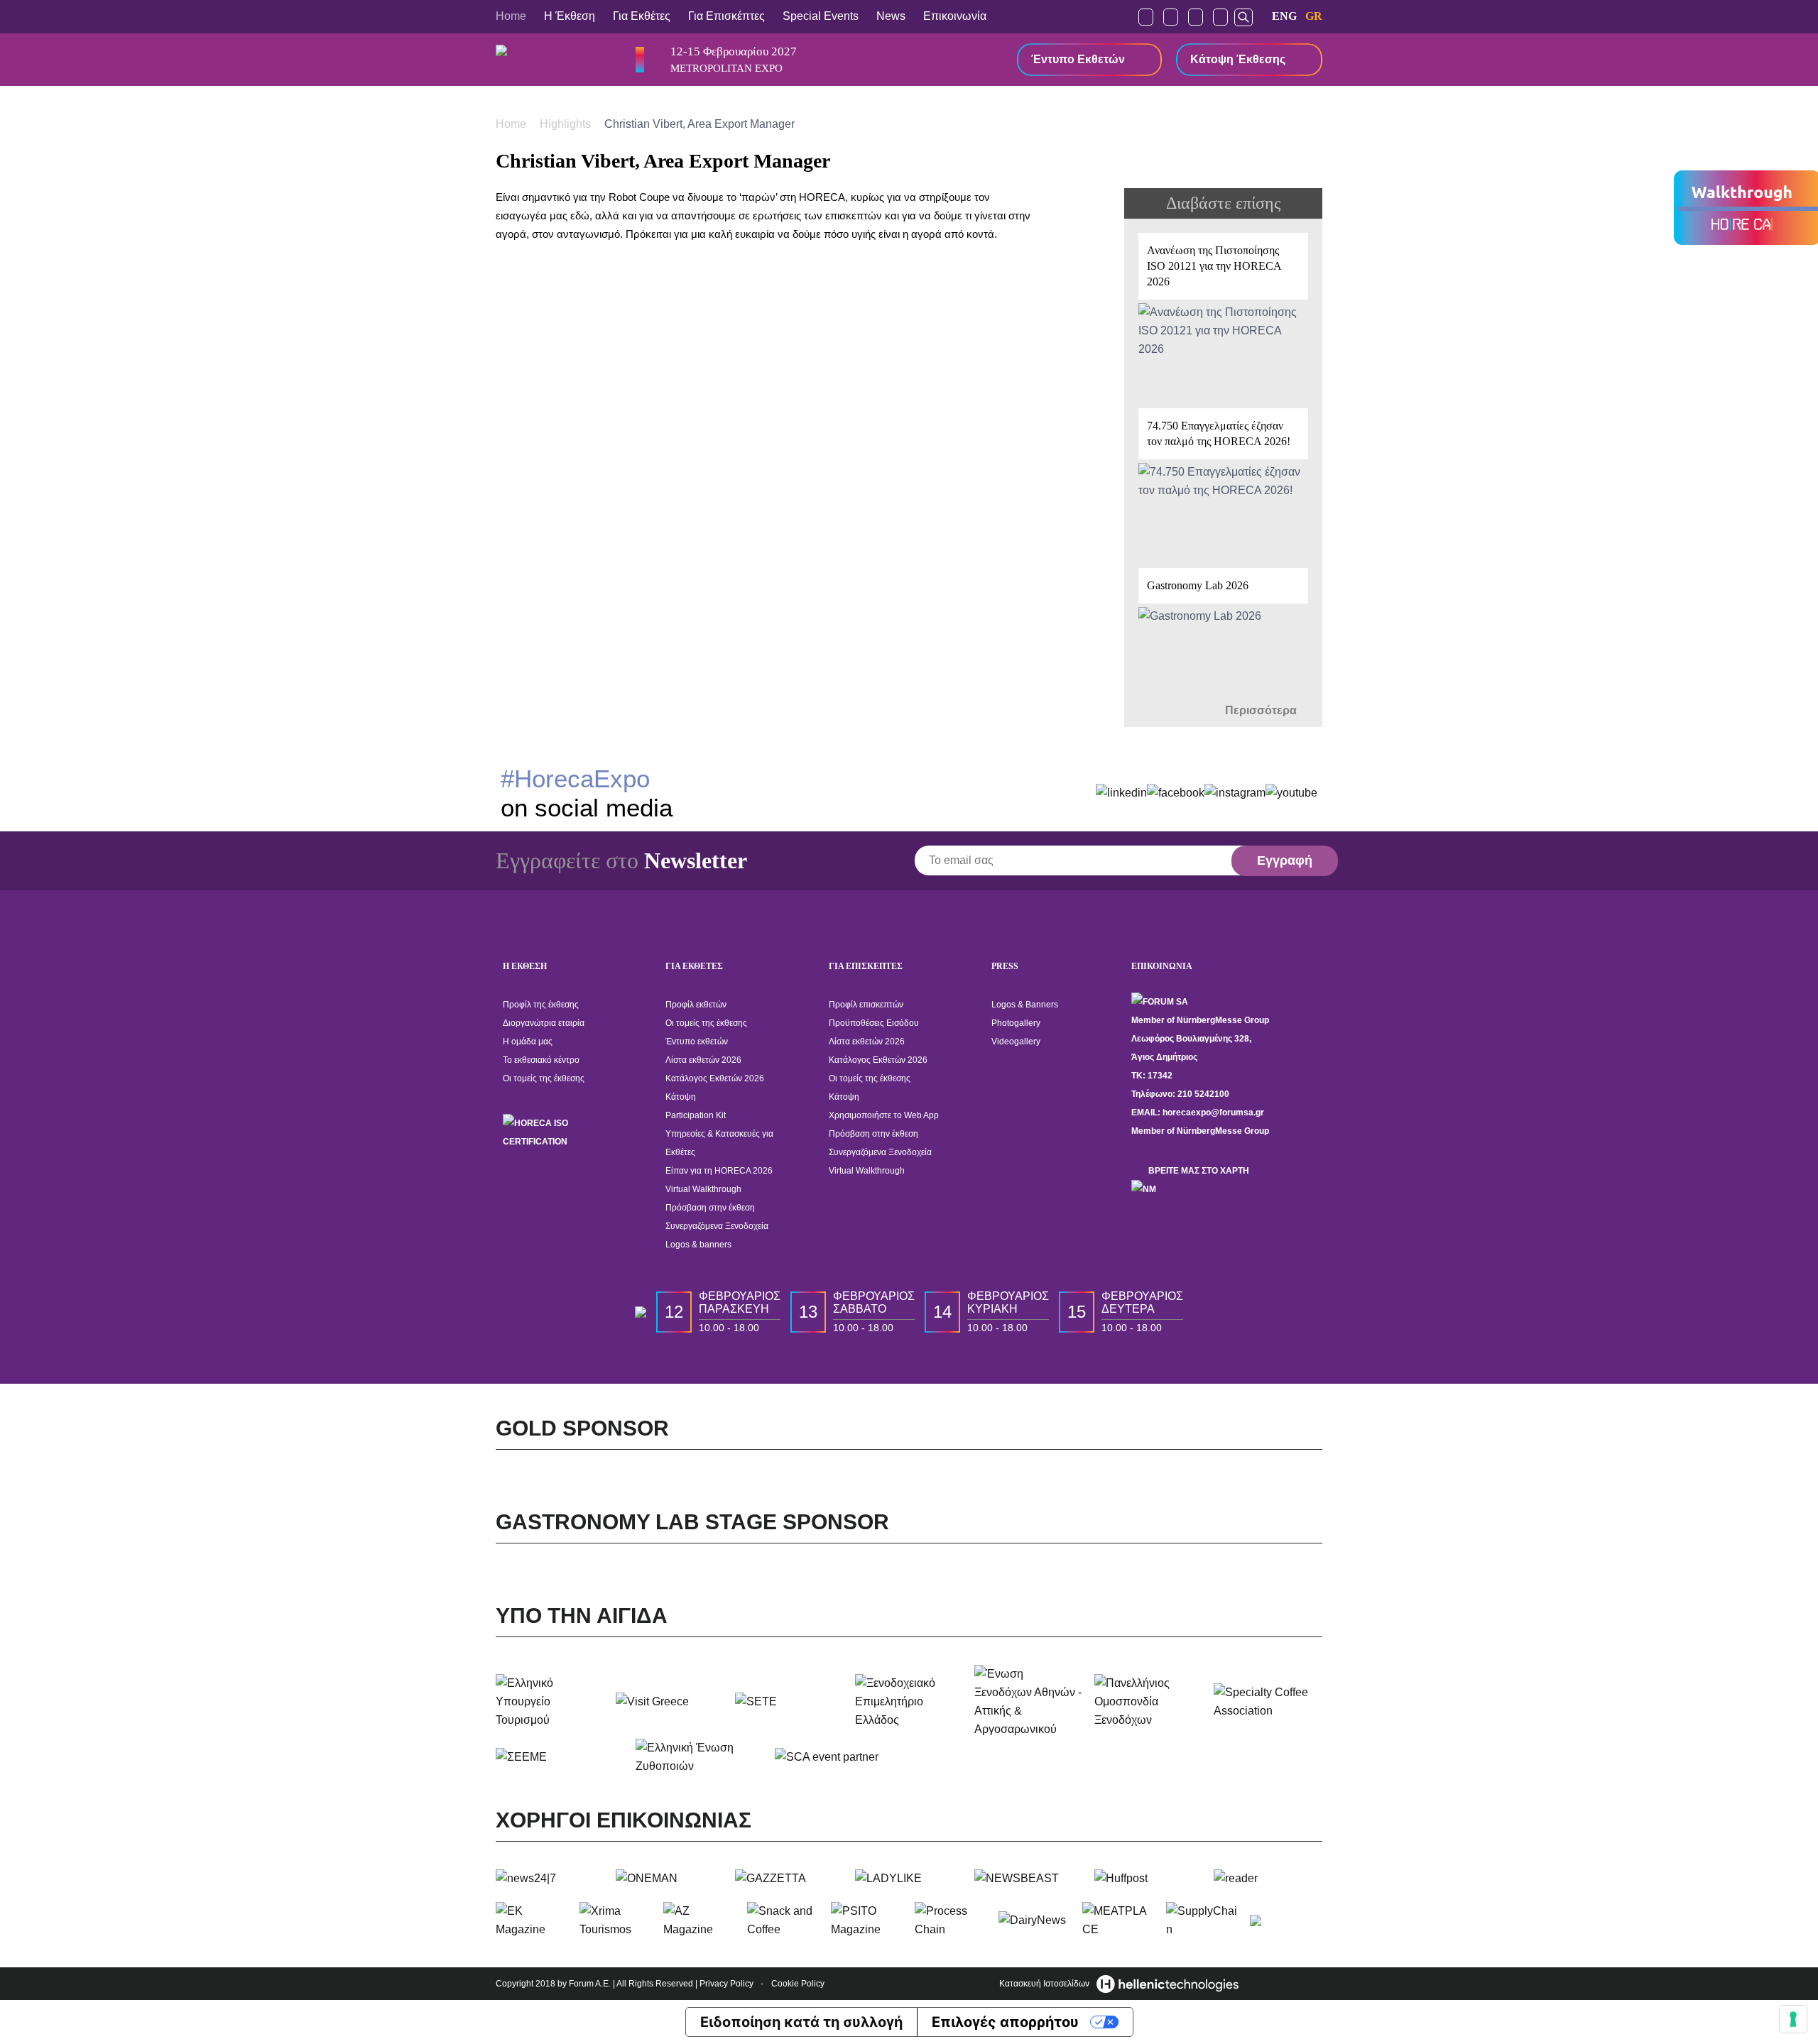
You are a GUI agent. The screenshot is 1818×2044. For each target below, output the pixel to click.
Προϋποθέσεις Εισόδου (874, 1023)
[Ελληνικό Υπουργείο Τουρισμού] (550, 1702)
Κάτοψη (681, 1097)
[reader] (1268, 1879)
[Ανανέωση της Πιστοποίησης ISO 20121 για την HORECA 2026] (1223, 313)
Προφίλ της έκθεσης (541, 1005)
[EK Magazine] (532, 1920)
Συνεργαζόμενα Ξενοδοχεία (717, 1226)
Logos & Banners (1025, 1005)
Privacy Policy (726, 1984)
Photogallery (1016, 1023)
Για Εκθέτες (642, 16)
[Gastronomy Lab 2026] (1223, 633)
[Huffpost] (1149, 1879)
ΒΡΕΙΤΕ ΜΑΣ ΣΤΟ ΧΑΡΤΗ (1199, 1171)
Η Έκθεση (570, 16)
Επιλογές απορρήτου (1005, 2022)
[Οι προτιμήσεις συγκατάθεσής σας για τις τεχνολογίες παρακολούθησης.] (1793, 2019)
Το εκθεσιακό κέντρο (541, 1060)
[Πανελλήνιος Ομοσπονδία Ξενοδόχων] (1149, 1702)
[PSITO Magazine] (867, 1920)
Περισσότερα (1262, 710)
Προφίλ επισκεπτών (866, 1005)
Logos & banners (698, 1245)
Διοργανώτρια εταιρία (544, 1023)
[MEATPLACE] (1118, 1920)
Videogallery (1016, 1042)
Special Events (821, 16)
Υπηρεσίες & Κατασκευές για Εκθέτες (719, 1143)
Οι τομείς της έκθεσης (544, 1078)
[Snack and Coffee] (783, 1920)
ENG (1284, 16)
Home (511, 16)
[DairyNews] (1035, 1920)
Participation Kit (696, 1115)
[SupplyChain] (1202, 1920)
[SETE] (789, 1702)
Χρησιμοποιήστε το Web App (884, 1115)
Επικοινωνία (955, 16)
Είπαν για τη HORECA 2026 (719, 1171)
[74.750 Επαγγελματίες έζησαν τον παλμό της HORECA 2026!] (1223, 481)
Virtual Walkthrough (703, 1189)
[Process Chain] (951, 1920)
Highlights (567, 124)
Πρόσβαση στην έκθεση (710, 1208)
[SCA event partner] (839, 1757)
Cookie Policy (798, 1984)
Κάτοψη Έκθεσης (1238, 59)
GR (1314, 16)
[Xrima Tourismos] (616, 1920)
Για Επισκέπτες (726, 16)
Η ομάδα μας (528, 1042)
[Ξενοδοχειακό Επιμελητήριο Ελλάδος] (909, 1702)
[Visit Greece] (670, 1702)
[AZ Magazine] (700, 1920)
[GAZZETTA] (789, 1879)
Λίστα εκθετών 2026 (703, 1060)
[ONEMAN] (670, 1879)
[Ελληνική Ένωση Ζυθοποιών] (700, 1757)
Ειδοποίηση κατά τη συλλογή (801, 2022)
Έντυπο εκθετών (697, 1042)
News (891, 16)
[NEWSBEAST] (1029, 1879)
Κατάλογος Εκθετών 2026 (715, 1078)
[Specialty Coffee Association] (1268, 1702)
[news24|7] (550, 1879)
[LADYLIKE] (909, 1879)
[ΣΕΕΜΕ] (560, 1757)
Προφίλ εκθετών (696, 1005)
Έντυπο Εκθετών (1078, 59)
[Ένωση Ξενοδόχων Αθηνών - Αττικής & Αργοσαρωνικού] (1029, 1702)
